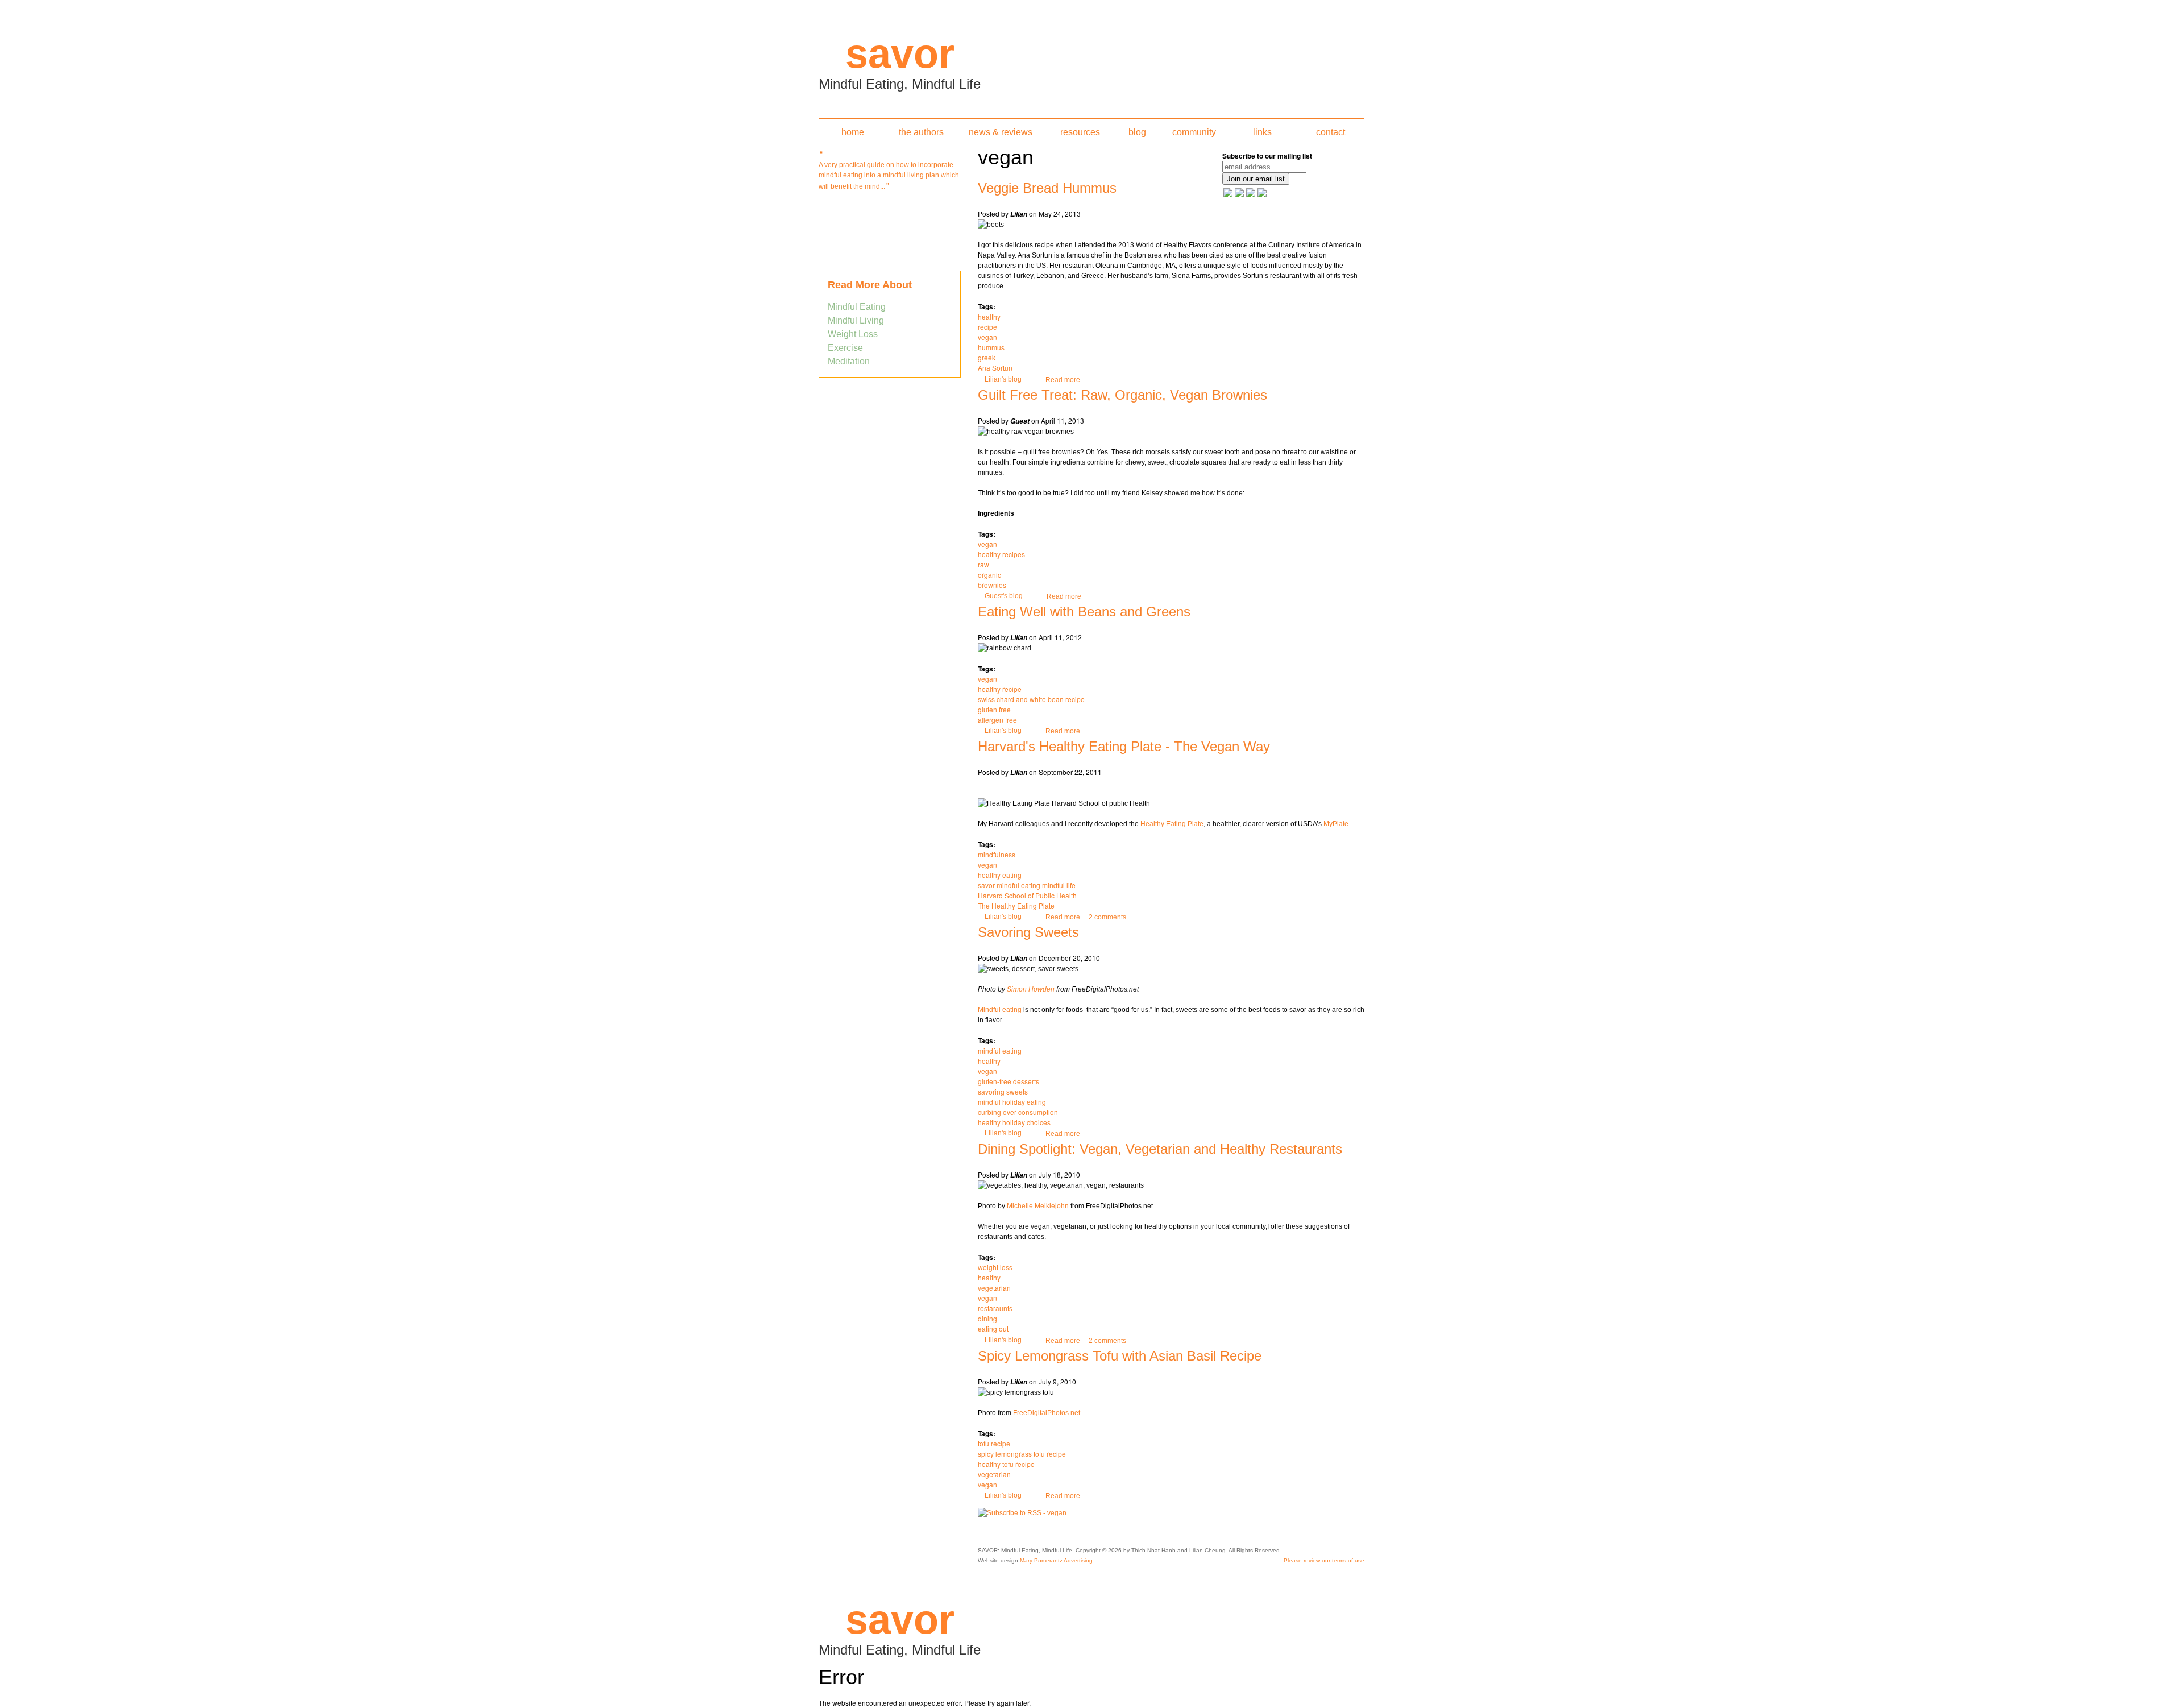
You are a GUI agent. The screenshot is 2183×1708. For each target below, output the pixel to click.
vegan (987, 337)
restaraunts (995, 1308)
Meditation (849, 361)
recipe (987, 327)
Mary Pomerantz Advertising (1056, 1560)
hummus (991, 347)
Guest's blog (1004, 596)
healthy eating (1000, 875)
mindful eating (1000, 1050)
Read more (1063, 380)
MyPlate (1336, 824)
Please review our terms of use (1324, 1560)
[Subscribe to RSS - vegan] (1022, 1513)
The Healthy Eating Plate (1016, 905)
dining (987, 1318)
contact (1331, 132)
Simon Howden (1031, 989)
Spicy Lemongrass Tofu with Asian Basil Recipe (1120, 1356)
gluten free (994, 709)
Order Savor (890, 215)
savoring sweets (1003, 1091)
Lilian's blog (1003, 379)
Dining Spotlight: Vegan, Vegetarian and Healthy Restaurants (1160, 1149)
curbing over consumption (1018, 1112)
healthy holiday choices (1014, 1122)
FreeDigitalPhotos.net (1047, 1413)
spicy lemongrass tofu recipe (1022, 1454)
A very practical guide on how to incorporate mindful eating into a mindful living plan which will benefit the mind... (889, 176)
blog (1137, 132)
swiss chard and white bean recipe (1031, 699)
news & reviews (1001, 132)
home (853, 132)
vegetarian (994, 1288)
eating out (993, 1328)
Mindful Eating (857, 307)
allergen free (997, 720)
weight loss (995, 1267)
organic (989, 575)
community (1194, 132)
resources (1080, 132)
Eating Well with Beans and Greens (1084, 612)
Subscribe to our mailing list (1267, 156)
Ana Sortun (995, 368)
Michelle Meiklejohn (1038, 1206)
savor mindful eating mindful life (1027, 885)
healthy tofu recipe (1006, 1464)
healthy (989, 316)
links (1262, 132)
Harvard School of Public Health (1027, 895)
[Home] (1091, 56)
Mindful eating (1000, 1010)
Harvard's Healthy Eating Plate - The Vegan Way (1124, 746)
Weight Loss (853, 334)
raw (983, 564)
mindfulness (997, 854)
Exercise (845, 348)
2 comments (1107, 917)
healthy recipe (1000, 689)
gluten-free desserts (1009, 1081)
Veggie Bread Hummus (1047, 188)
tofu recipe (994, 1443)
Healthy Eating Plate (1172, 824)
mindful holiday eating (1012, 1102)
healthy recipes (1001, 554)
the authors (921, 132)
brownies (992, 585)
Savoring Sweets (1028, 932)
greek (987, 357)
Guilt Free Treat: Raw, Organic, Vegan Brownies (1122, 395)
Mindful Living (856, 320)
